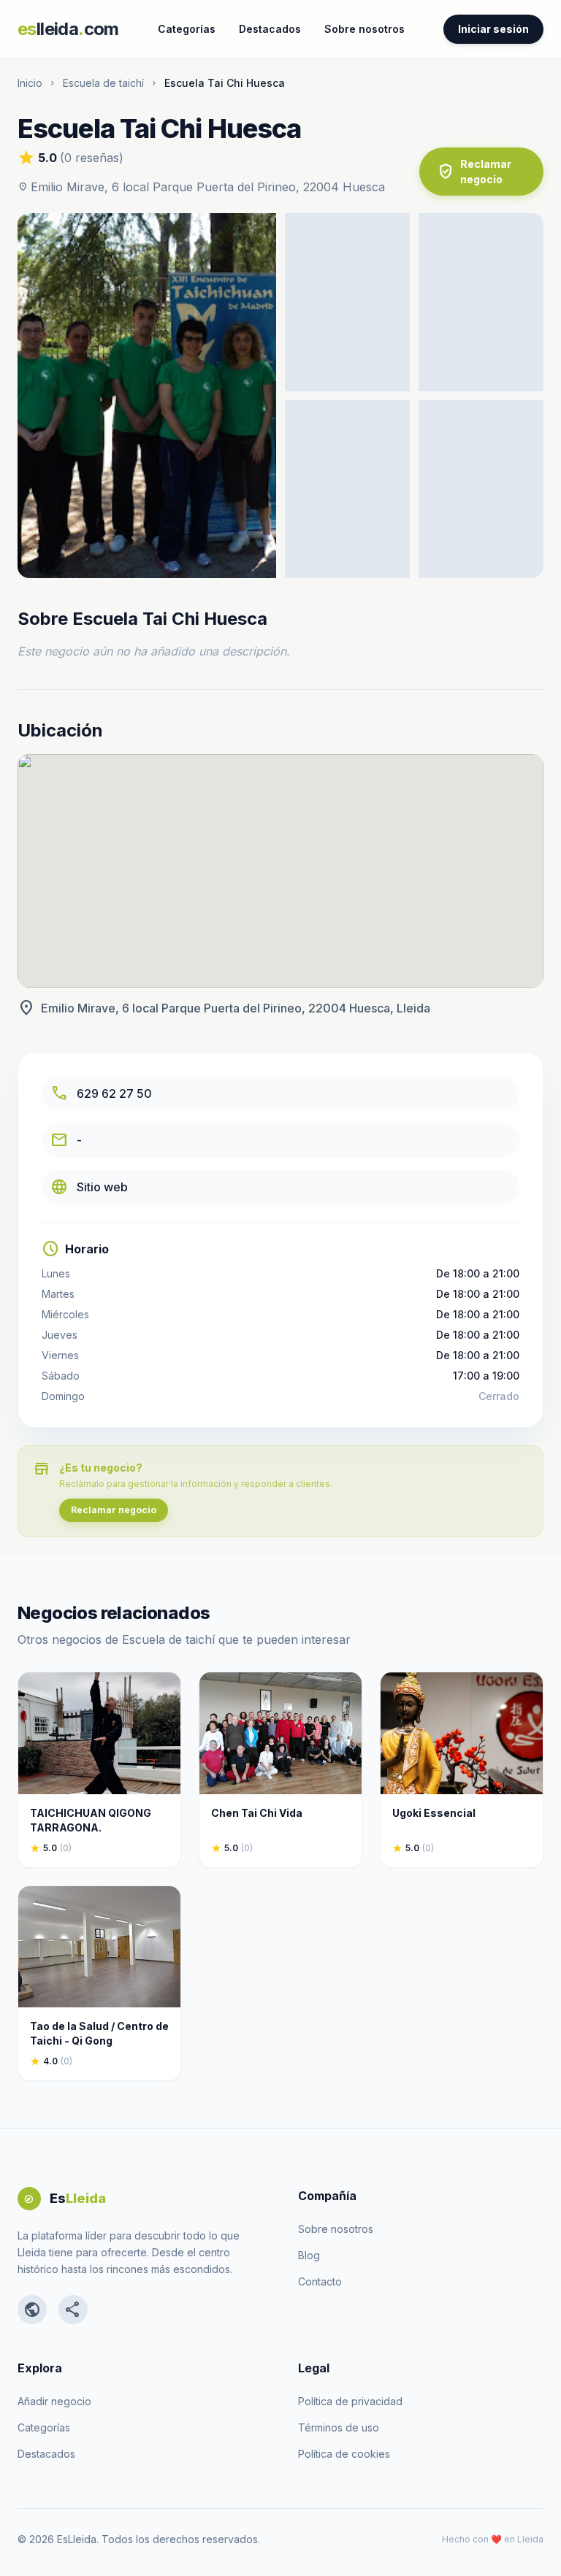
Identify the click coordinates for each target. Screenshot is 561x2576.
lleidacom (68, 29)
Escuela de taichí (103, 83)
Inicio (30, 83)
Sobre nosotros (365, 29)
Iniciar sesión (493, 29)
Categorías (187, 29)
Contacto (320, 2281)
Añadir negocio (54, 2401)
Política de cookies (344, 2454)
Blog (309, 2255)
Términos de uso (339, 2427)
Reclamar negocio (474, 172)
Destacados (270, 29)
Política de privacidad (350, 2401)
